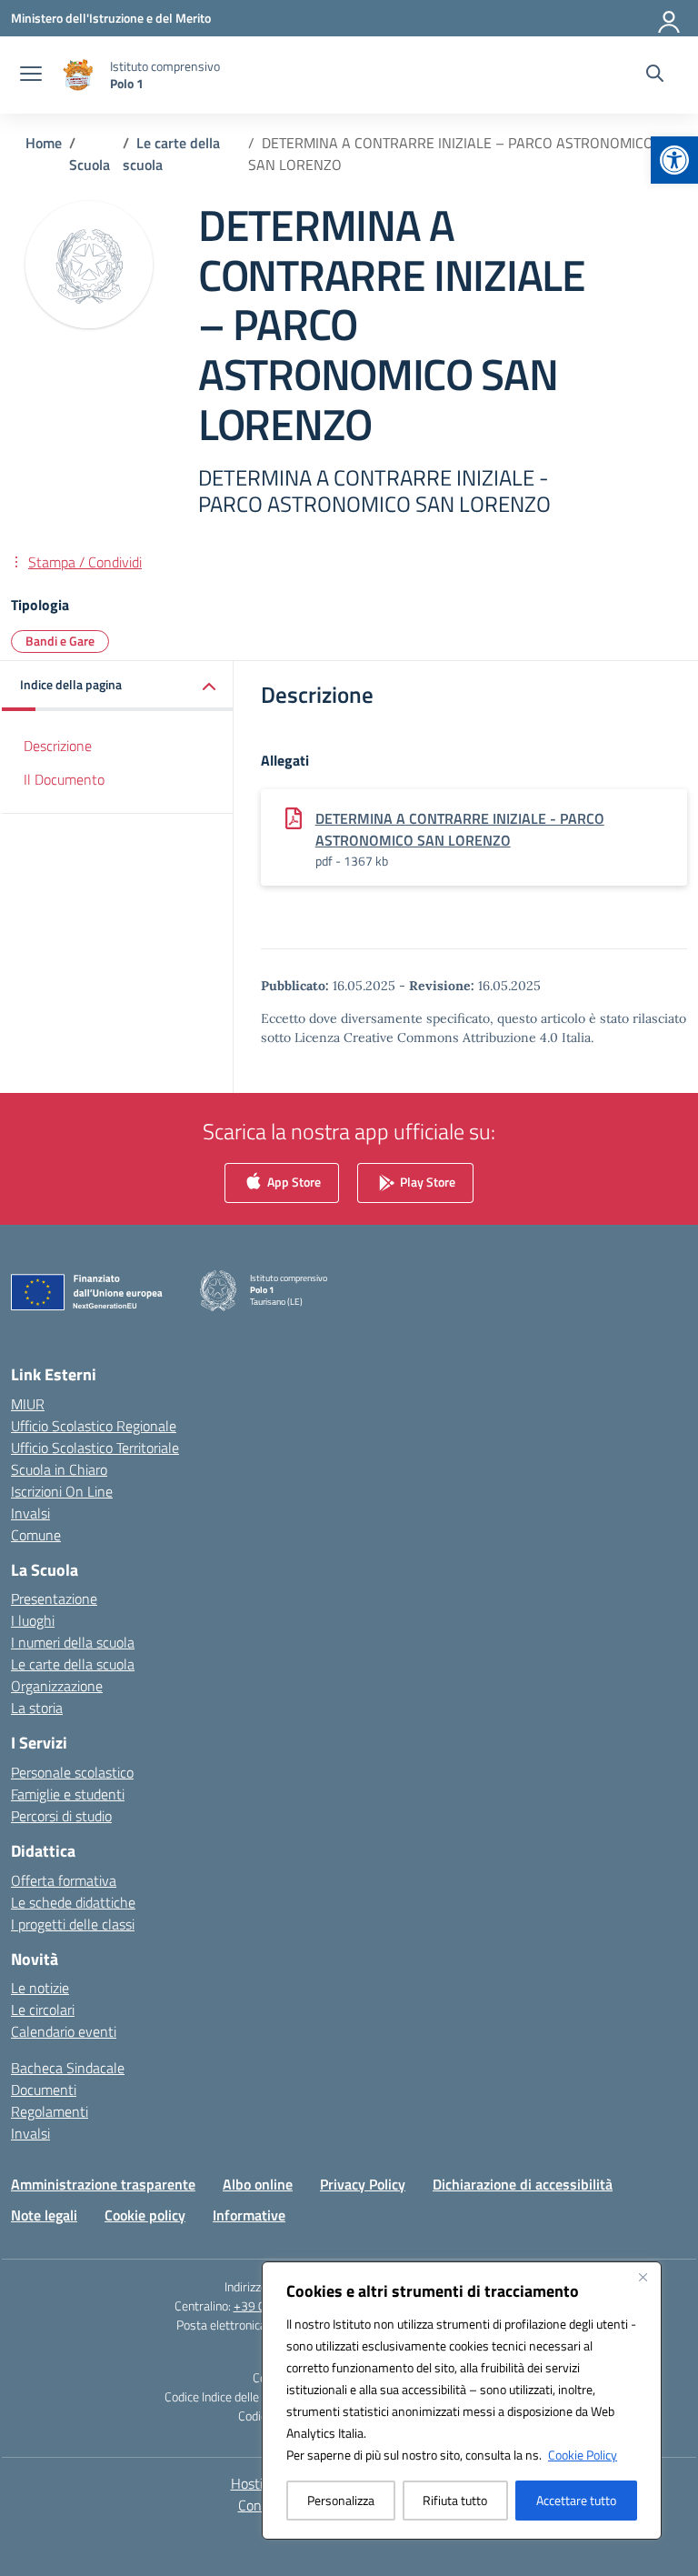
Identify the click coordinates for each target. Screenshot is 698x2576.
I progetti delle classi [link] (73, 1924)
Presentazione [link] (54, 1599)
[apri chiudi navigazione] (31, 75)
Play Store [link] (426, 1182)
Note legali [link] (44, 2215)
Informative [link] (249, 2215)
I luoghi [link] (33, 1620)
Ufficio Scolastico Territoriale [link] (95, 1448)
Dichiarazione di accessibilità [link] (523, 2184)
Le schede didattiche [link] (73, 1902)
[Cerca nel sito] (655, 75)
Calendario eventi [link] (64, 2031)
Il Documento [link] (64, 779)
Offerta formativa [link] (64, 1880)
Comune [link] (36, 1535)
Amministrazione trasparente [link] (103, 2184)
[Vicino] (643, 2277)
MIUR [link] (28, 1404)
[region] (462, 2401)
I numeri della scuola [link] (73, 1642)
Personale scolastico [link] (72, 1772)
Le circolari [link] (43, 2010)
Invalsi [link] (30, 1513)
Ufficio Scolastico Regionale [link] (94, 1426)
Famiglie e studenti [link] (68, 1794)
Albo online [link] (258, 2184)
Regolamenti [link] (50, 2111)
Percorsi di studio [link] (61, 1816)
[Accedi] (670, 18)
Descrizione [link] (58, 746)
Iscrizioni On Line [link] (62, 1491)
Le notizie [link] (40, 1988)
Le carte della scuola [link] (73, 1664)
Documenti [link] (44, 2090)
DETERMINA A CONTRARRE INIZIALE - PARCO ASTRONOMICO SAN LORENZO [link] (460, 829)
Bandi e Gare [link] (60, 641)
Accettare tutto (576, 2500)
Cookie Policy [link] (583, 2455)
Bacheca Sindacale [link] (68, 2068)
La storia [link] (37, 1708)
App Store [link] (293, 1182)
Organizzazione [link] (57, 1686)
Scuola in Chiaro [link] (59, 1469)
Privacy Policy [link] (363, 2184)
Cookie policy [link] (145, 2215)
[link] (674, 160)
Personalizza (341, 2500)
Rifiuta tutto (455, 2500)
